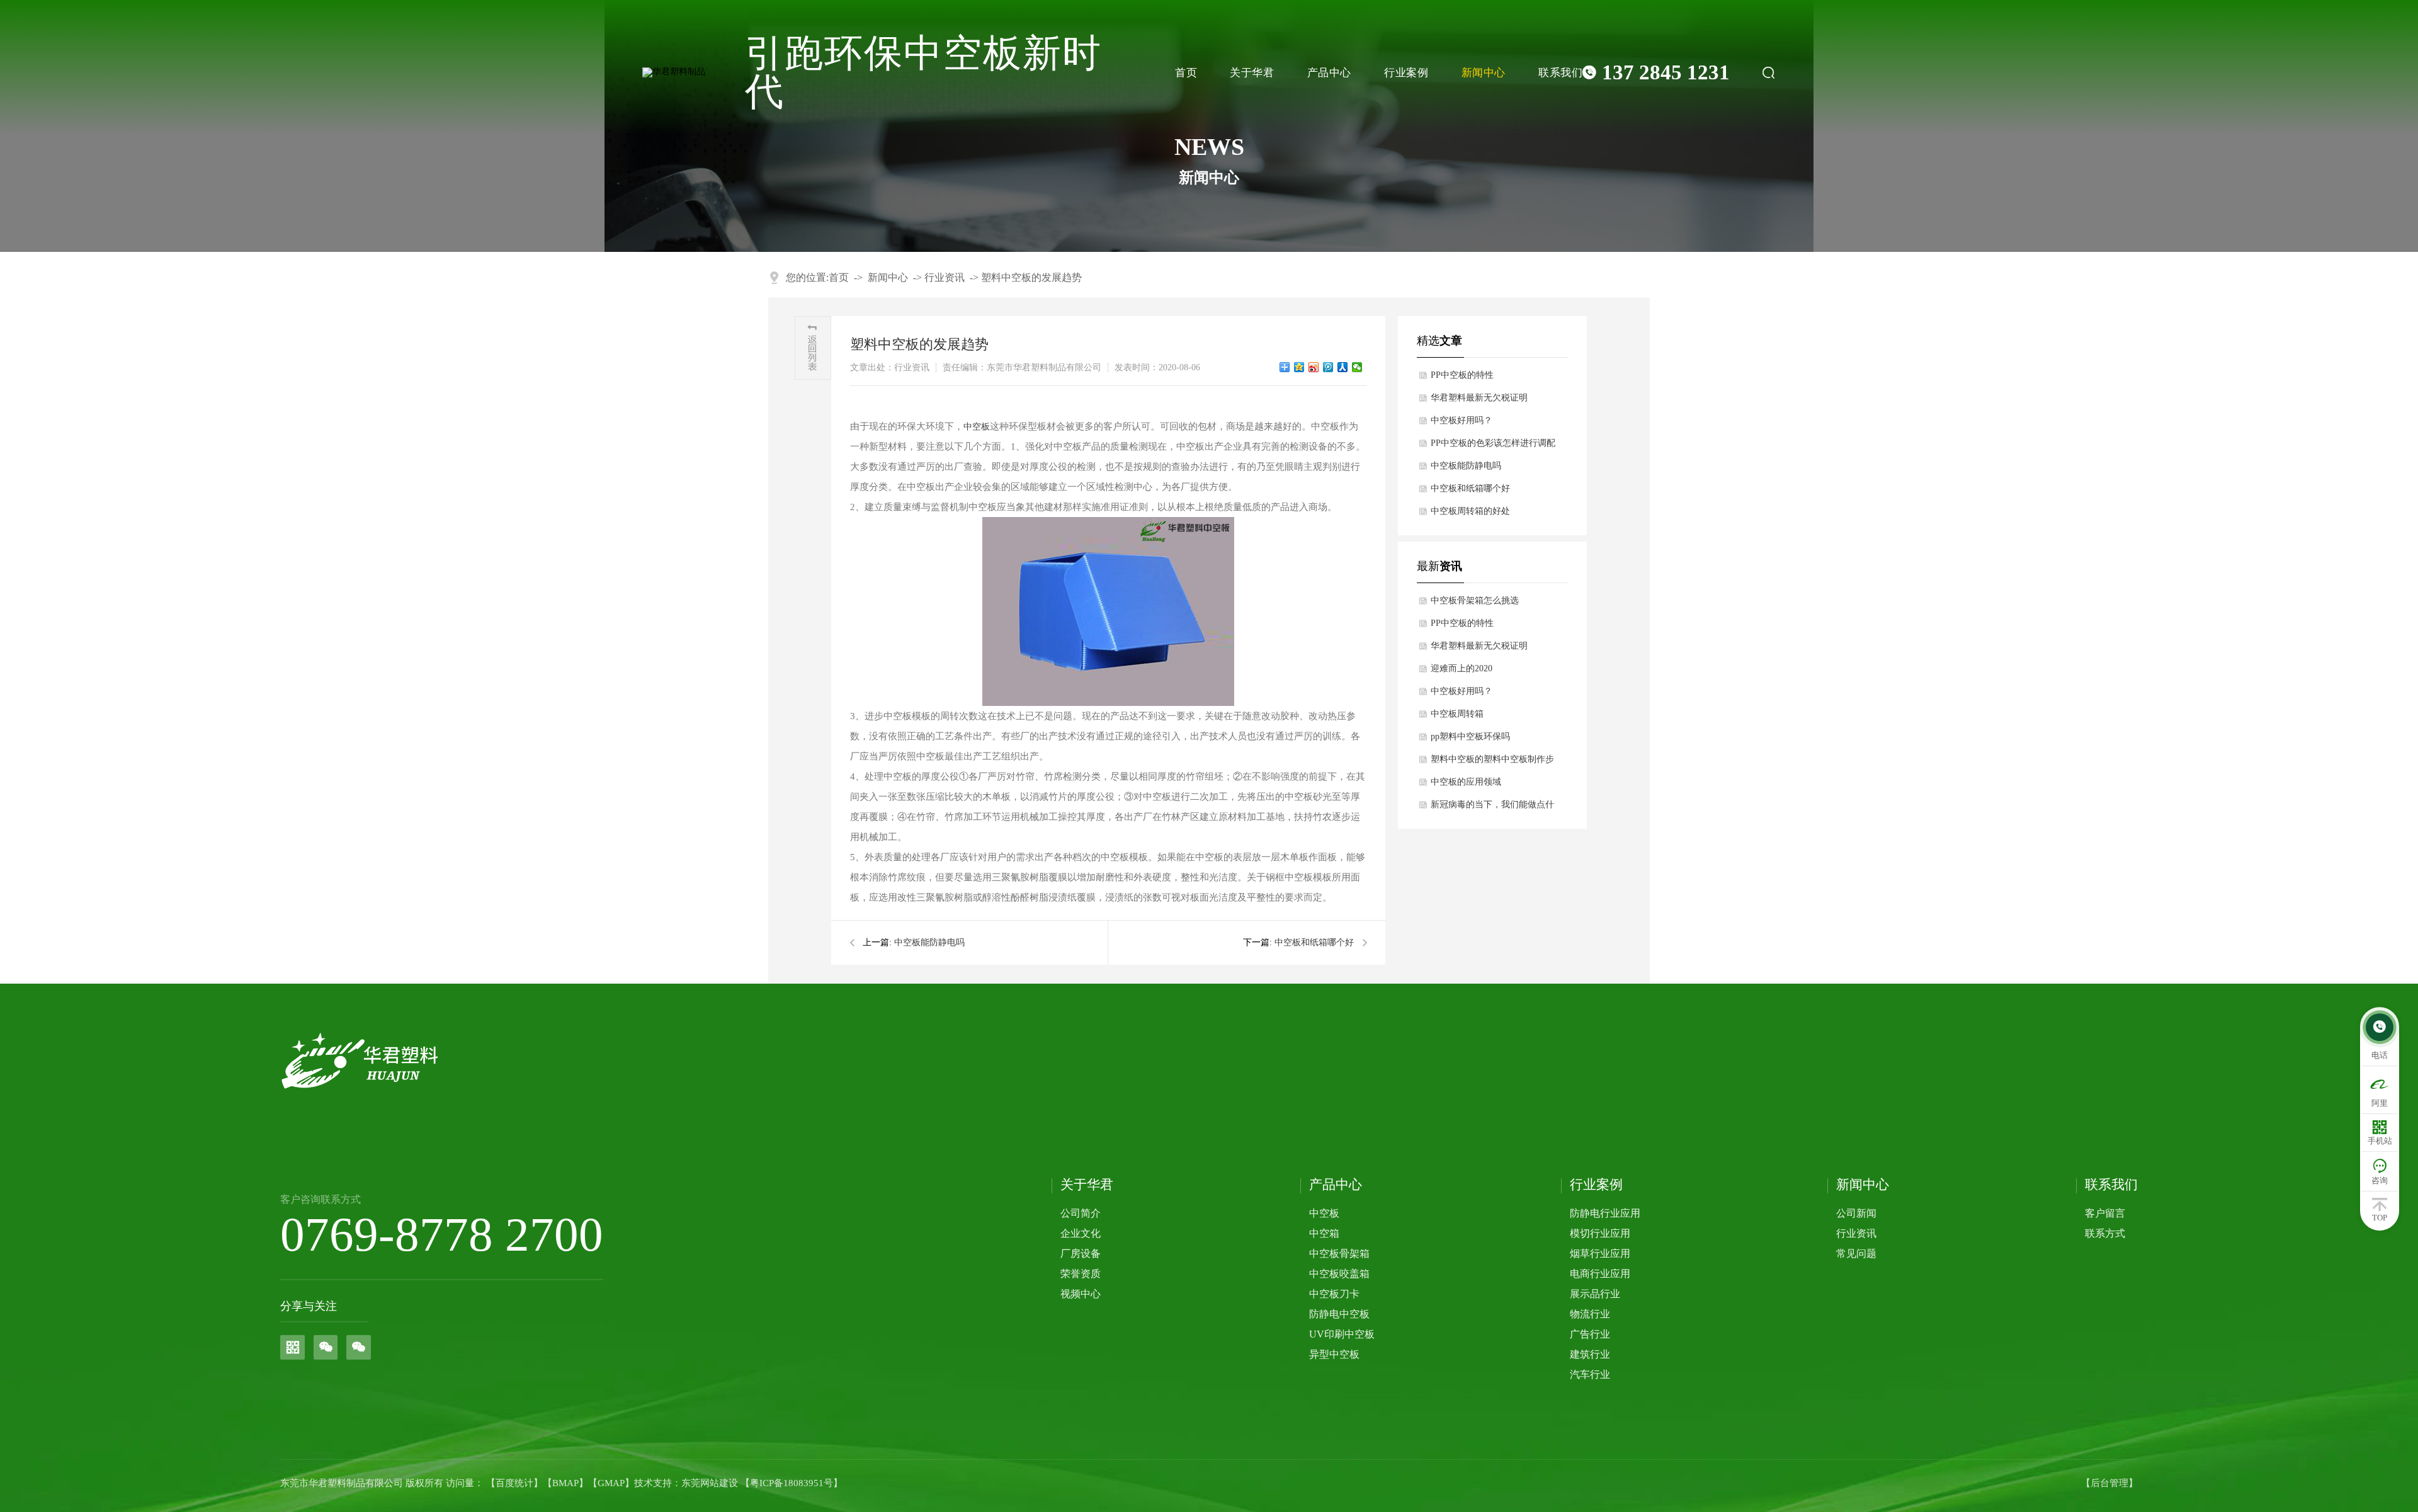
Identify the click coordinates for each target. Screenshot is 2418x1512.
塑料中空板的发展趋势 (1031, 277)
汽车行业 (1590, 1374)
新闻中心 (1484, 73)
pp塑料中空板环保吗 (1470, 736)
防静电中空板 (1339, 1314)
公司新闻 (1856, 1213)
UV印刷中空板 (1342, 1334)
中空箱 (1324, 1233)
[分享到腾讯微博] (1328, 367)
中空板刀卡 (1334, 1294)
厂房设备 (1081, 1253)
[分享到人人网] (1343, 367)
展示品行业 (1595, 1294)
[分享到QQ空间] (1299, 367)
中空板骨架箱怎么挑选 (1475, 600)
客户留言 (2105, 1213)
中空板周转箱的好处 (1470, 511)
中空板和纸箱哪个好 (1314, 942)
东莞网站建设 (710, 1483)
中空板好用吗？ (1462, 420)
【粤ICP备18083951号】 (792, 1483)
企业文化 (1081, 1233)
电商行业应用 (1600, 1274)
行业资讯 (945, 277)
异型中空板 (1334, 1354)
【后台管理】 (2109, 1483)
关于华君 (1252, 73)
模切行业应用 (1600, 1233)
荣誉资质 (1081, 1274)
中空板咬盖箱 (1339, 1274)
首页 (1186, 73)
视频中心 (1081, 1294)
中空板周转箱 (1457, 714)
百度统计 (514, 1483)
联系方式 (2105, 1233)
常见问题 (1856, 1253)
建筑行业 (1590, 1354)
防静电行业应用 (1605, 1213)
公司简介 (1081, 1213)
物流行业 (1590, 1314)
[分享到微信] (1357, 367)
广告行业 (1590, 1334)
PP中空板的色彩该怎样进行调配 (1493, 443)
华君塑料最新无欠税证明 (1479, 398)
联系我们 (1560, 73)
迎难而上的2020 (1462, 668)
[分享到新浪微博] (1314, 367)
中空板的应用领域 (1466, 782)
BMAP (565, 1483)
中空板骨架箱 (1339, 1253)
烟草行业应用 (1600, 1253)
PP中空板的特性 (1462, 375)
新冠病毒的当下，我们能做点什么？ (1492, 808)
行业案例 (1406, 73)
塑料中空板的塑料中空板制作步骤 (1492, 763)
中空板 (977, 427)
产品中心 (1329, 73)
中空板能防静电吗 (929, 942)
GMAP (611, 1483)
